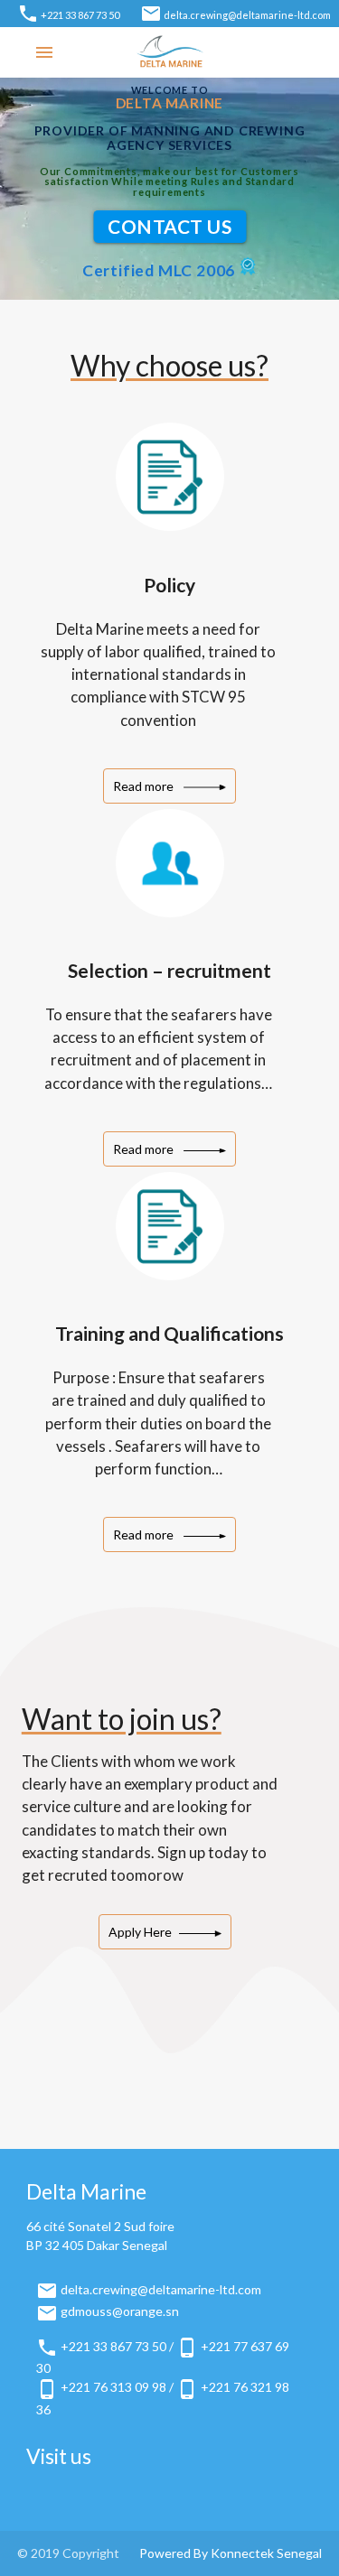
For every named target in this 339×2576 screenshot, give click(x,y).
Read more (145, 786)
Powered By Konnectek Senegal (231, 2553)
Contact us (169, 226)
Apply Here (140, 1932)
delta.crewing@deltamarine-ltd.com (247, 15)
